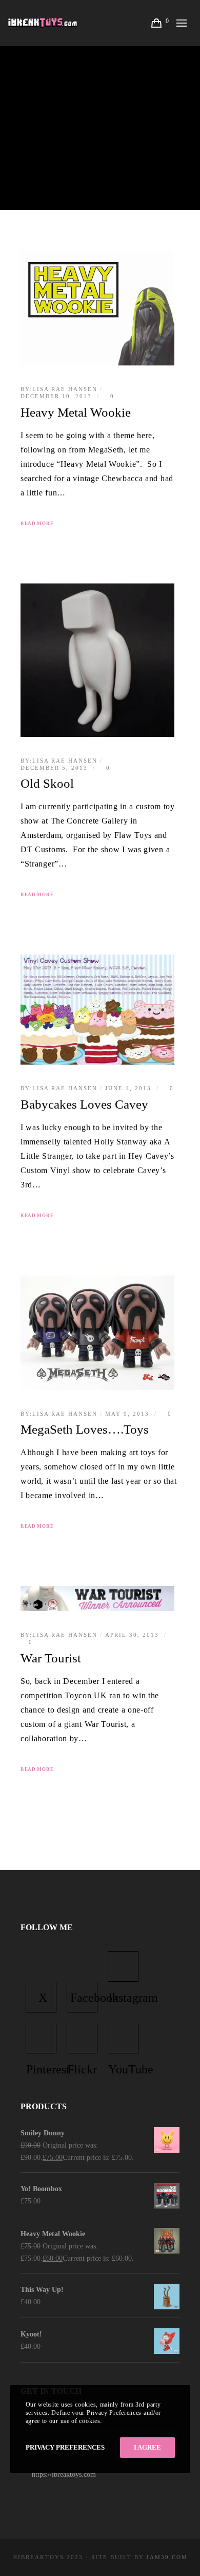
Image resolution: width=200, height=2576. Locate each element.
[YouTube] (123, 2038)
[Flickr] (82, 2038)
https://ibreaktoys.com (64, 2474)
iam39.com (167, 2557)
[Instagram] (123, 1966)
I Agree (147, 2447)
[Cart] (157, 23)
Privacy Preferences (65, 2447)
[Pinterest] (41, 2038)
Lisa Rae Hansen (65, 389)
